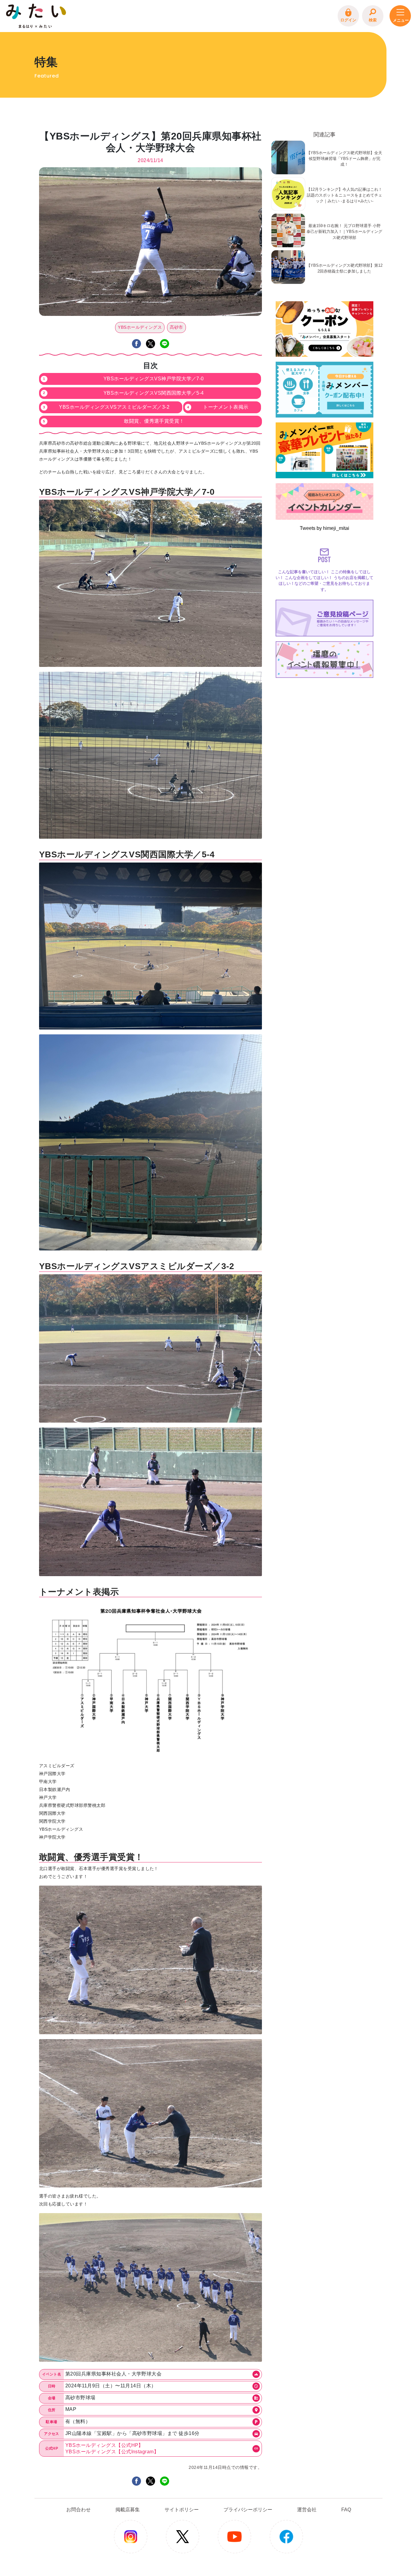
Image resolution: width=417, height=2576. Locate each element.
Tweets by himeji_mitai (325, 528)
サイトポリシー (182, 2510)
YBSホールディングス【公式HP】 (104, 2445)
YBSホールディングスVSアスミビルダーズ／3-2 (114, 407)
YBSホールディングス (140, 327)
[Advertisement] (325, 718)
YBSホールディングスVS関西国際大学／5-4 (154, 393)
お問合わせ (78, 2510)
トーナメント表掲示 (226, 407)
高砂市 (176, 327)
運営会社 (307, 2510)
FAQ (346, 2510)
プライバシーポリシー (248, 2510)
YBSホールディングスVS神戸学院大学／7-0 (154, 379)
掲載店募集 (128, 2510)
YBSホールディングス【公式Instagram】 (112, 2452)
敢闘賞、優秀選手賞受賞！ (154, 421)
